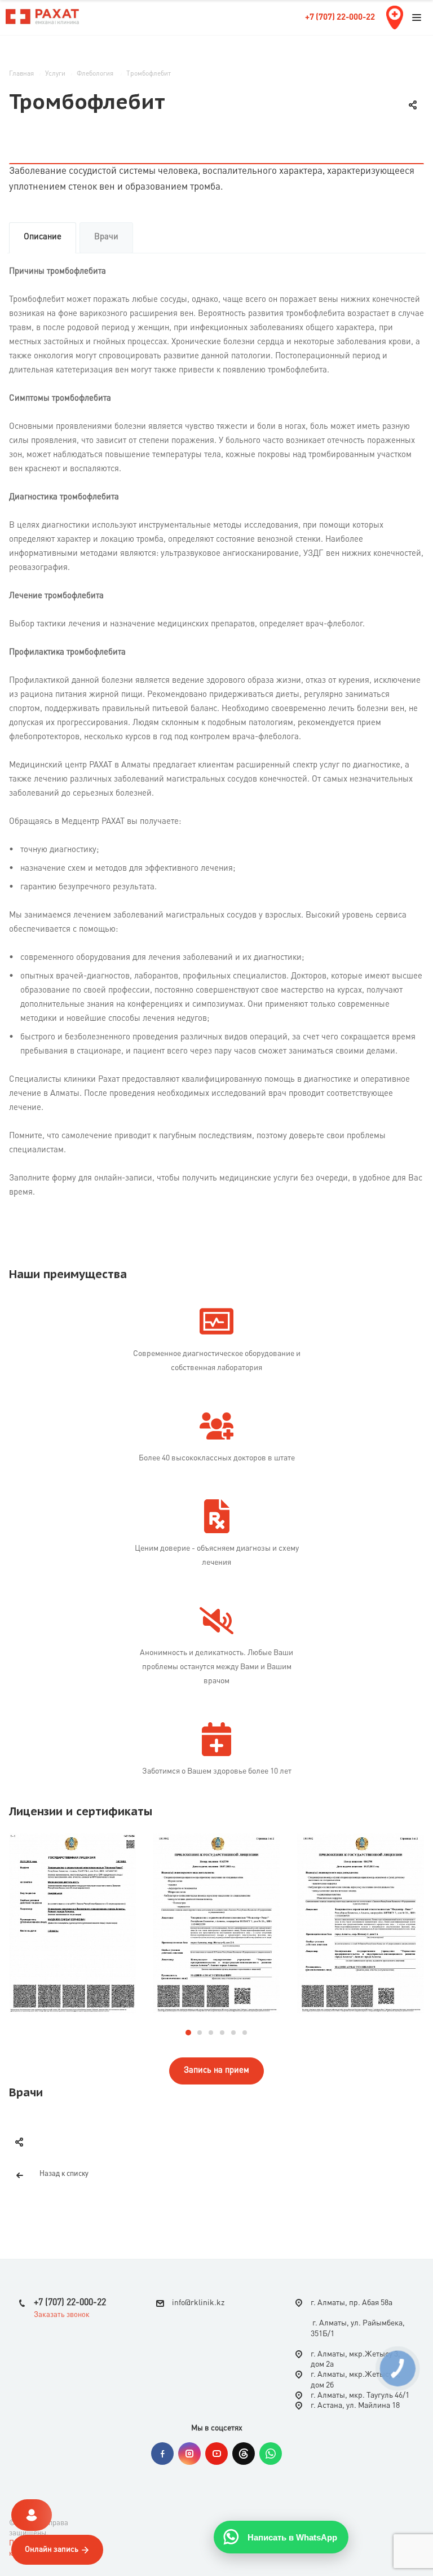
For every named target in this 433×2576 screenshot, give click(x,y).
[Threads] (244, 2454)
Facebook (162, 2454)
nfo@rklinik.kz (199, 2303)
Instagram (189, 2454)
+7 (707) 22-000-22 (340, 18)
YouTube (216, 2454)
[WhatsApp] (271, 2454)
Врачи (106, 237)
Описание (43, 237)
